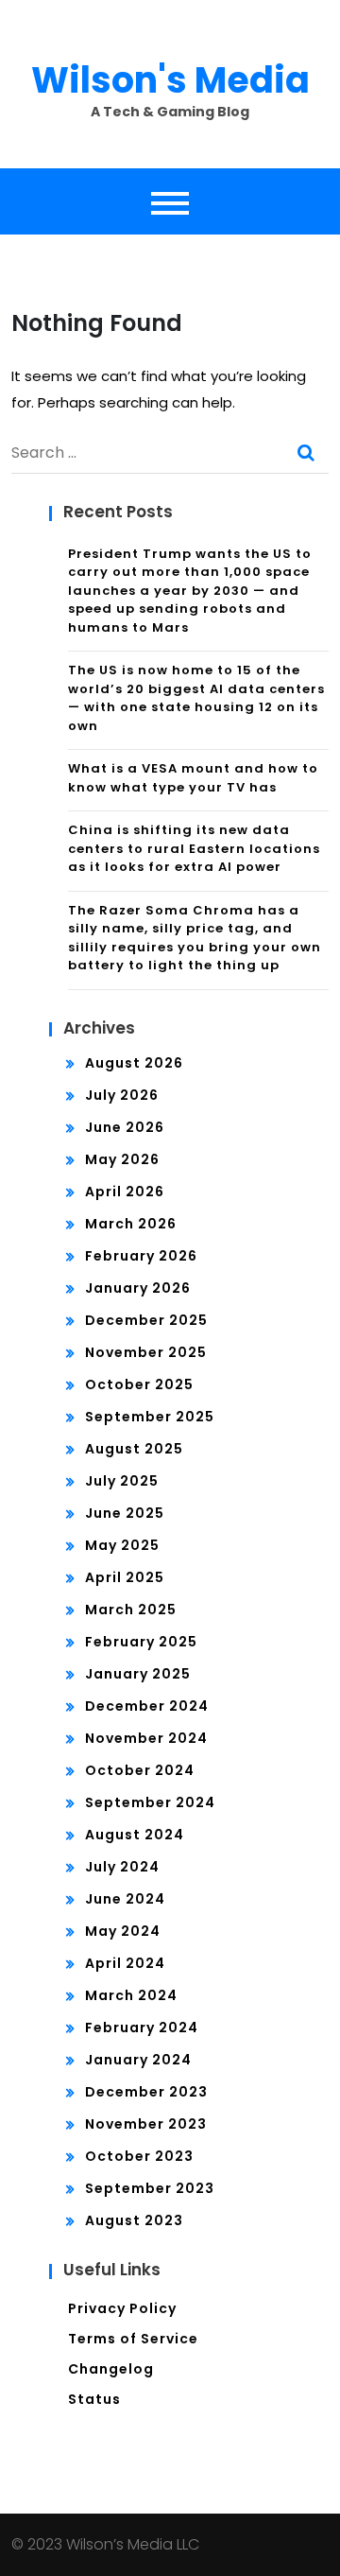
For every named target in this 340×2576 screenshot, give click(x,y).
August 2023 (134, 2220)
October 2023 (139, 2156)
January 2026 (138, 1288)
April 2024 (125, 1963)
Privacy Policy (122, 2308)
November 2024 (146, 1738)
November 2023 (146, 2124)
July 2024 (122, 1867)
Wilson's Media (170, 80)
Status (94, 2399)
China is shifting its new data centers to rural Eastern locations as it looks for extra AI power (194, 848)
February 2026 (141, 1256)
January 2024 (138, 2060)
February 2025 (141, 1642)
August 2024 (135, 1835)
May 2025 (122, 1545)
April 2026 (125, 1192)
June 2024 (125, 1899)
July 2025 (122, 1481)
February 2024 (142, 2028)
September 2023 (150, 2188)
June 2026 (125, 1127)
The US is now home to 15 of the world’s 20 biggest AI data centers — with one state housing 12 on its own (196, 698)
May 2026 (122, 1159)
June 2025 (125, 1513)
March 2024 (131, 1995)
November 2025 (146, 1352)
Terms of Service (133, 2339)
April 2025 (125, 1577)
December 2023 (146, 2092)
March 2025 (131, 1610)
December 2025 (146, 1320)
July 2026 (122, 1095)
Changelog (111, 2369)
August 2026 (134, 1063)
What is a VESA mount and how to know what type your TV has (193, 778)
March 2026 (131, 1224)
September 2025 (150, 1417)
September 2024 (150, 1802)
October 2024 (140, 1770)
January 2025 (138, 1674)
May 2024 (123, 1931)
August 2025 (134, 1449)
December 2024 (147, 1706)
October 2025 (139, 1384)
